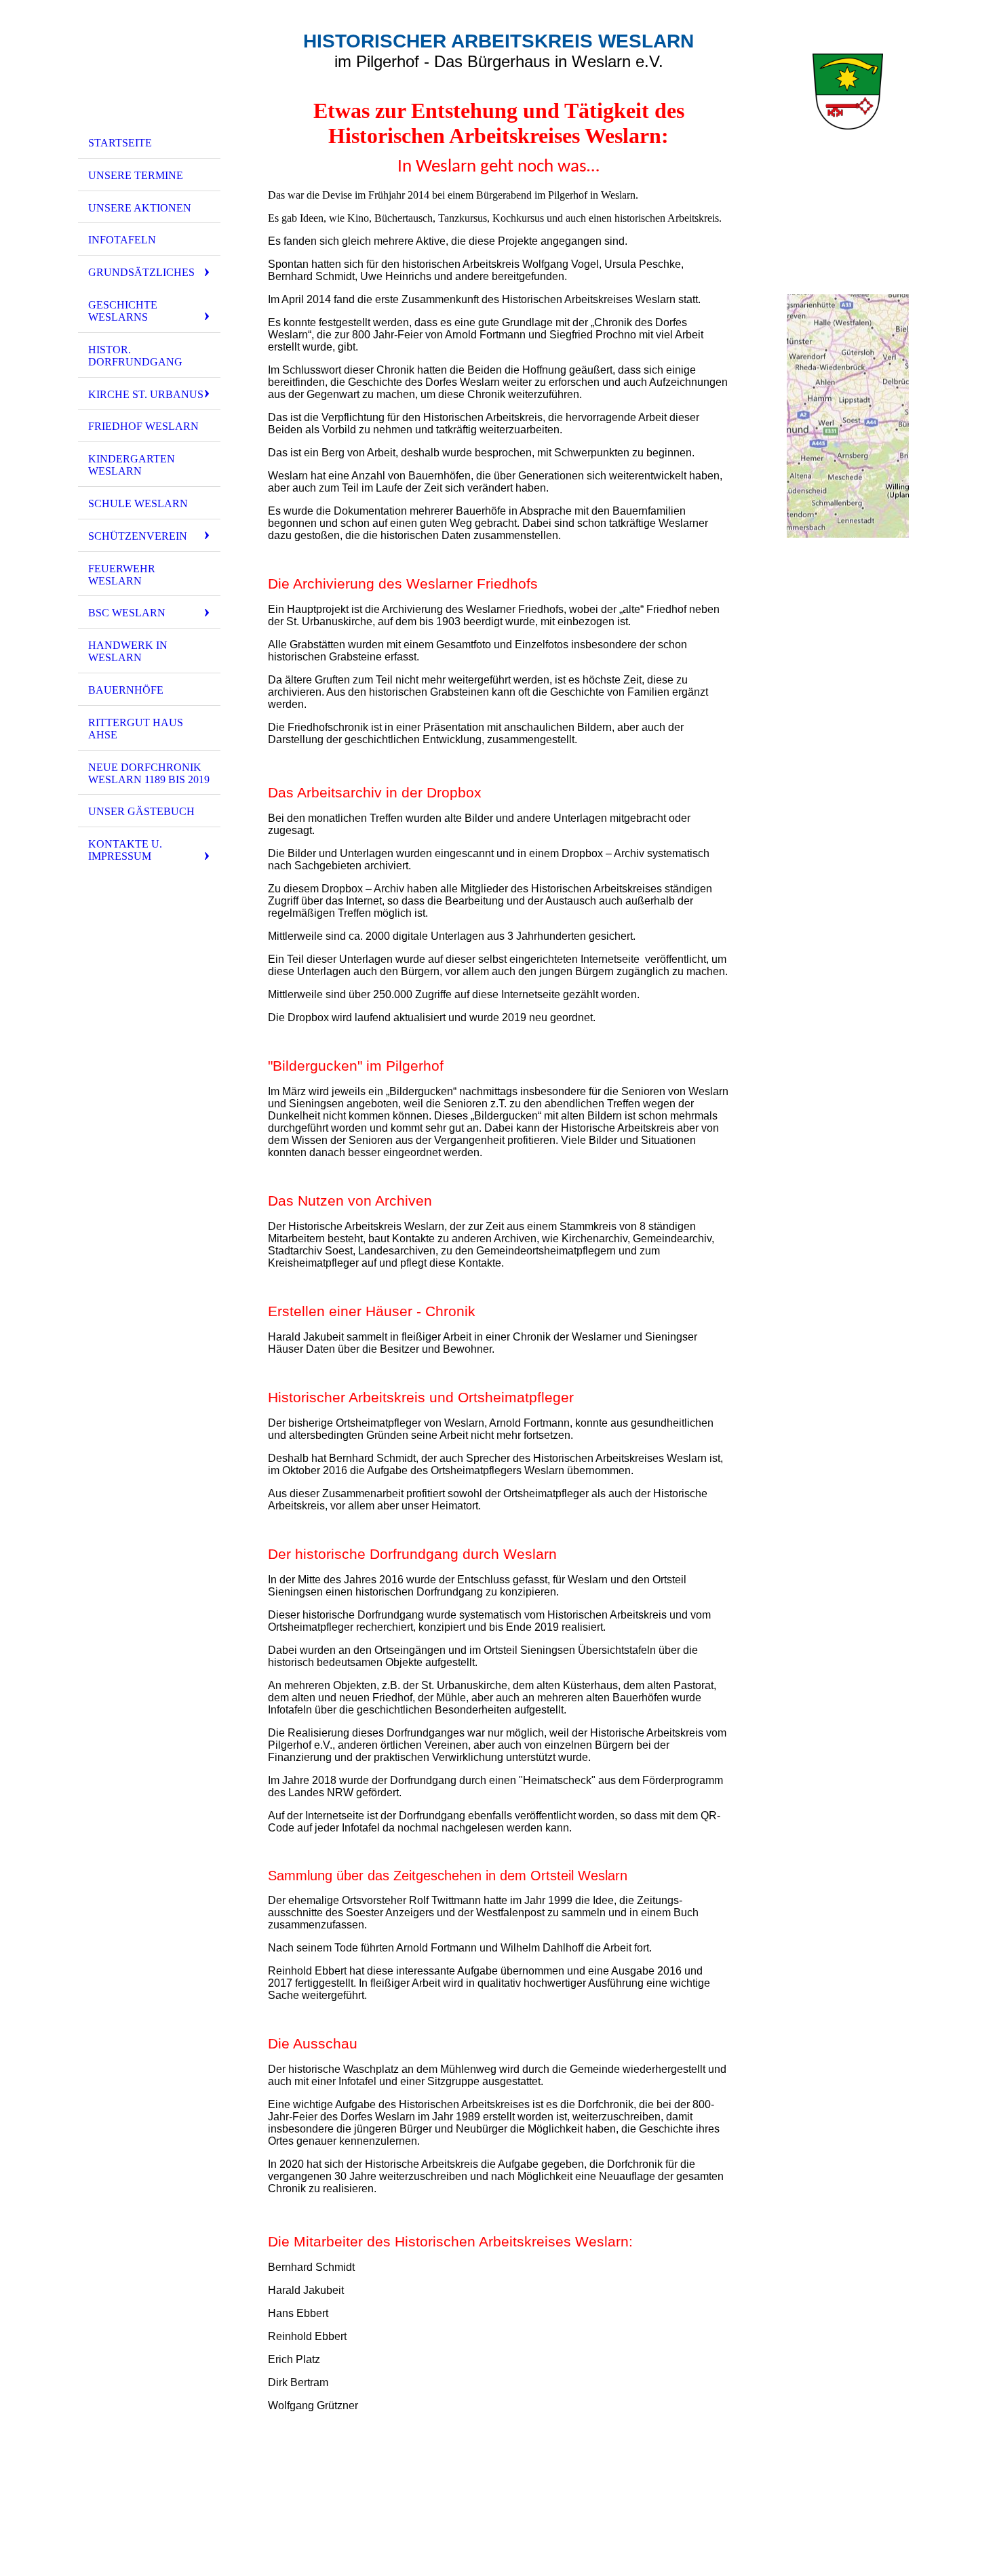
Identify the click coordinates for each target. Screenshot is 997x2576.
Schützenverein (138, 536)
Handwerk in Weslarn (128, 651)
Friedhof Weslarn (143, 426)
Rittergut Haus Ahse (136, 729)
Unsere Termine (136, 175)
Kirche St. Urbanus (146, 394)
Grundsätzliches (141, 272)
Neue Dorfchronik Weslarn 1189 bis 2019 (149, 773)
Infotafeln (122, 240)
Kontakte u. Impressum (125, 850)
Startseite (120, 143)
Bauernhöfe (126, 690)
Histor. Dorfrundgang (135, 356)
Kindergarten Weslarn (132, 465)
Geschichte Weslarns (123, 311)
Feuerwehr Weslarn (122, 575)
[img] (149, 70)
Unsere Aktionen (140, 208)
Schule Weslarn (138, 503)
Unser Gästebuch (141, 811)
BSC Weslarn (127, 613)
